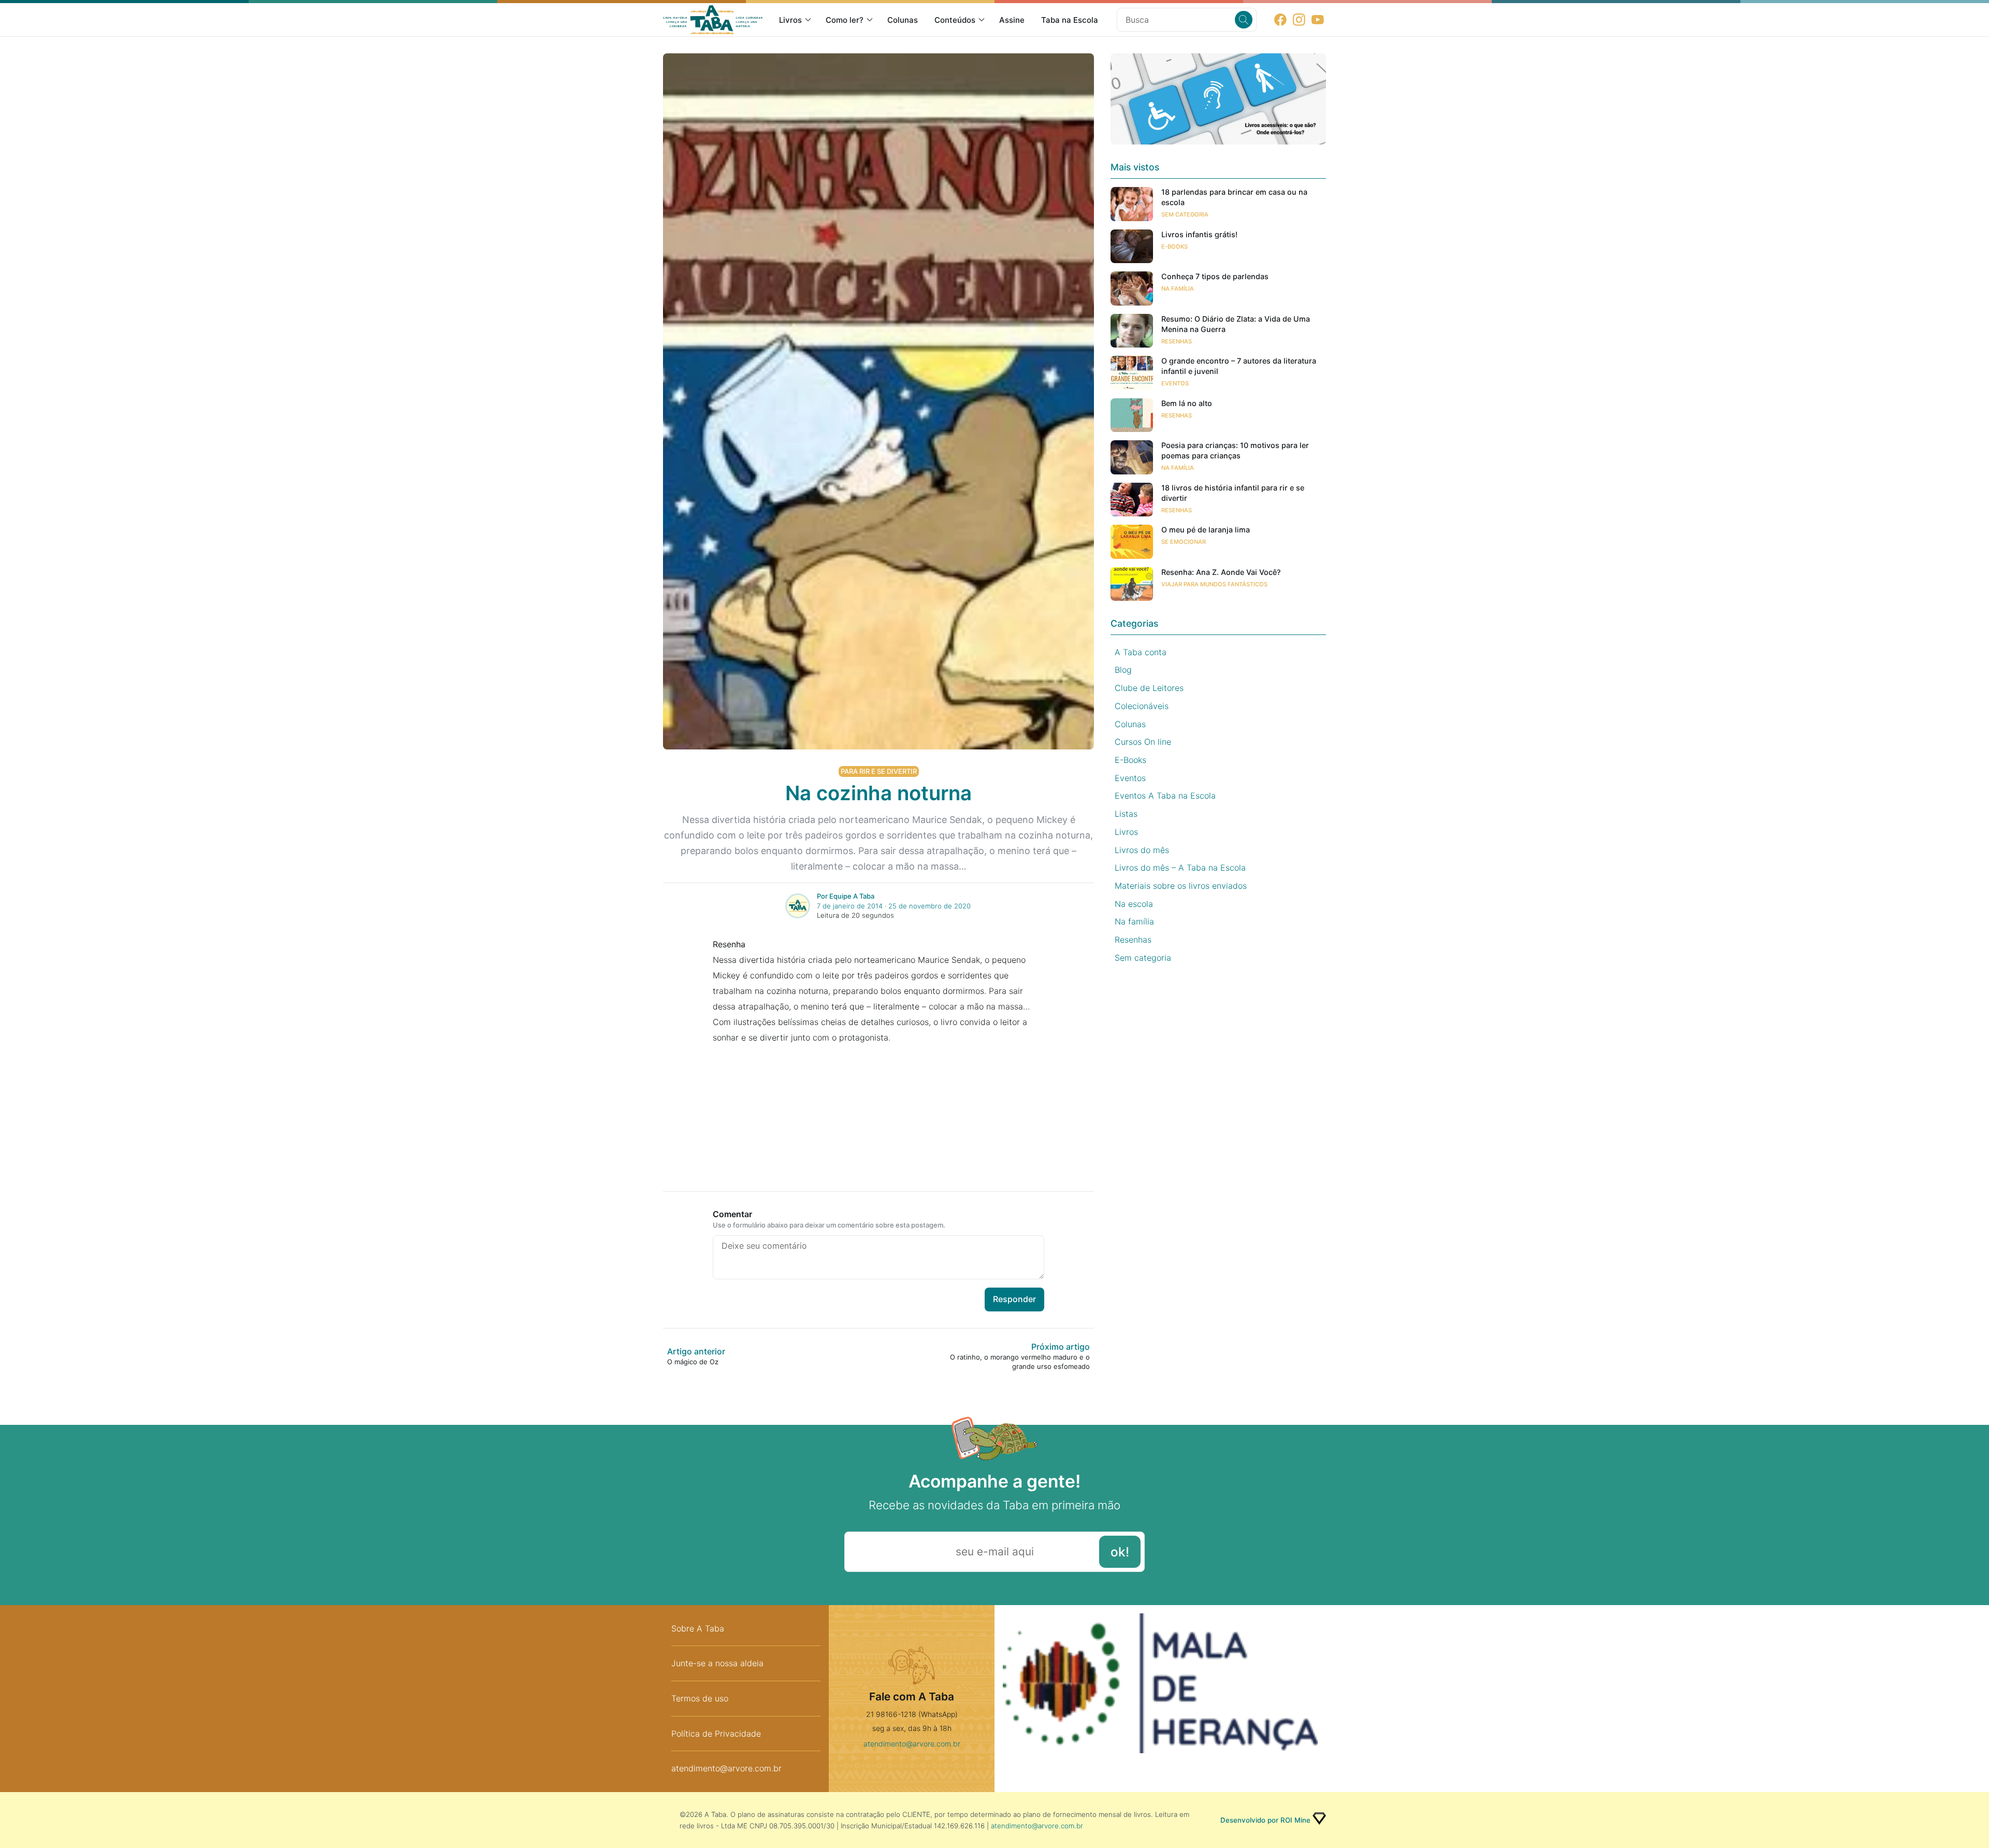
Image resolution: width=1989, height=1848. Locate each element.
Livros (790, 20)
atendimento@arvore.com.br (726, 1768)
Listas (1126, 814)
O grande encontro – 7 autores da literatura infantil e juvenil (1239, 366)
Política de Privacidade (716, 1734)
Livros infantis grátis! (1199, 234)
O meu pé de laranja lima (1206, 530)
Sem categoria (1185, 214)
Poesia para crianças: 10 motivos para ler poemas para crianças (1235, 450)
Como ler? (845, 20)
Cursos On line (1143, 742)
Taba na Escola (1070, 20)
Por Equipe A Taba (846, 896)
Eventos (1175, 383)
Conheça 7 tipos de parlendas (1215, 276)
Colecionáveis (1142, 706)
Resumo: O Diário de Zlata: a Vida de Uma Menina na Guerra (1236, 324)
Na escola (1134, 904)
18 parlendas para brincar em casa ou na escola (1234, 197)
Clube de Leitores (1149, 688)
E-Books (1174, 247)
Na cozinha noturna (878, 793)
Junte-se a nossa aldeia (717, 1663)
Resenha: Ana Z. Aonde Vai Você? (1221, 572)
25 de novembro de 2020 (929, 906)
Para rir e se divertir (879, 771)
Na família (1178, 288)
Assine (1012, 20)
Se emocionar (1184, 542)
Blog (1123, 670)
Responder (1014, 1299)
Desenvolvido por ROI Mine (1265, 1820)
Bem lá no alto (1187, 403)
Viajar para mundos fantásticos (1214, 584)
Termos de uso (700, 1698)
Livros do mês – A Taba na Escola (1180, 868)
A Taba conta (1141, 652)
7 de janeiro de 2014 (850, 906)
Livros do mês (1142, 850)
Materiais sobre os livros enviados (1181, 886)
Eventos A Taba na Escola (1165, 796)
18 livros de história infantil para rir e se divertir (1233, 493)
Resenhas (1177, 341)
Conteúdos (955, 20)
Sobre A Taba (698, 1628)
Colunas (903, 20)
